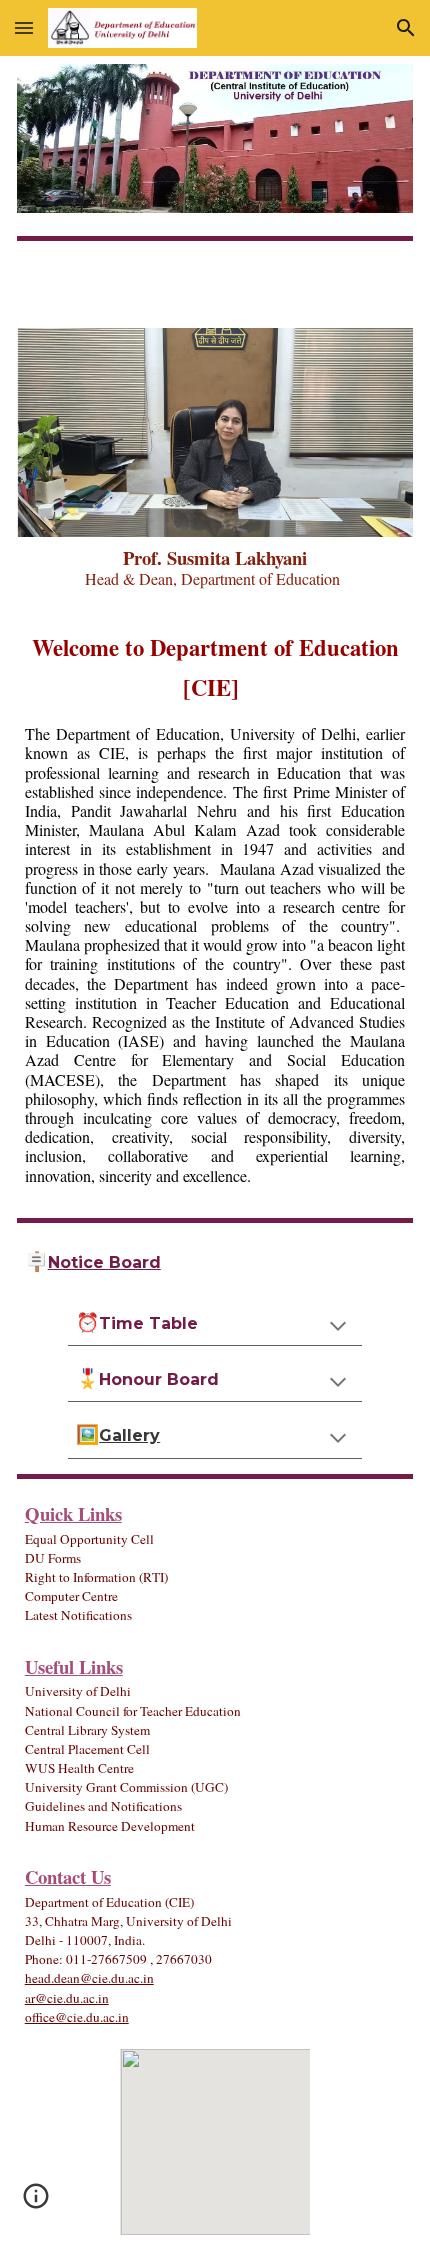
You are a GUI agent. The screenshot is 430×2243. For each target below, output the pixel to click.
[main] (215, 568)
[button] (24, 27)
